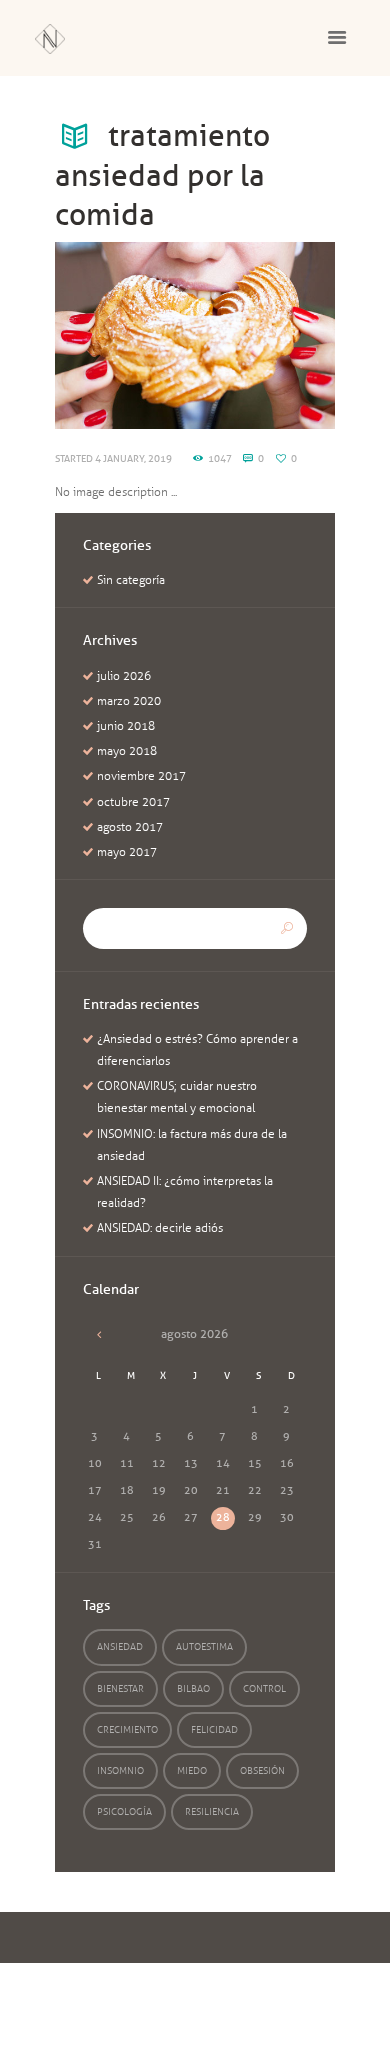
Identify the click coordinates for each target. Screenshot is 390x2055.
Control (264, 1688)
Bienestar (120, 1688)
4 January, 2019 (133, 458)
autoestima (204, 1646)
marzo (129, 701)
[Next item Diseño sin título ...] (265, 335)
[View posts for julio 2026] (99, 1334)
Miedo (192, 1770)
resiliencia (212, 1811)
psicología (124, 1811)
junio (126, 726)
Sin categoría (131, 580)
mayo (127, 751)
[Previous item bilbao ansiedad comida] (125, 335)
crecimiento (127, 1729)
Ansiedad (120, 1646)
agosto (130, 827)
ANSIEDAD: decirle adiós (160, 1228)
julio (124, 676)
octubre (133, 802)
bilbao (193, 1688)
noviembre (141, 776)
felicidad (214, 1729)
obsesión (262, 1770)
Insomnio (120, 1770)
